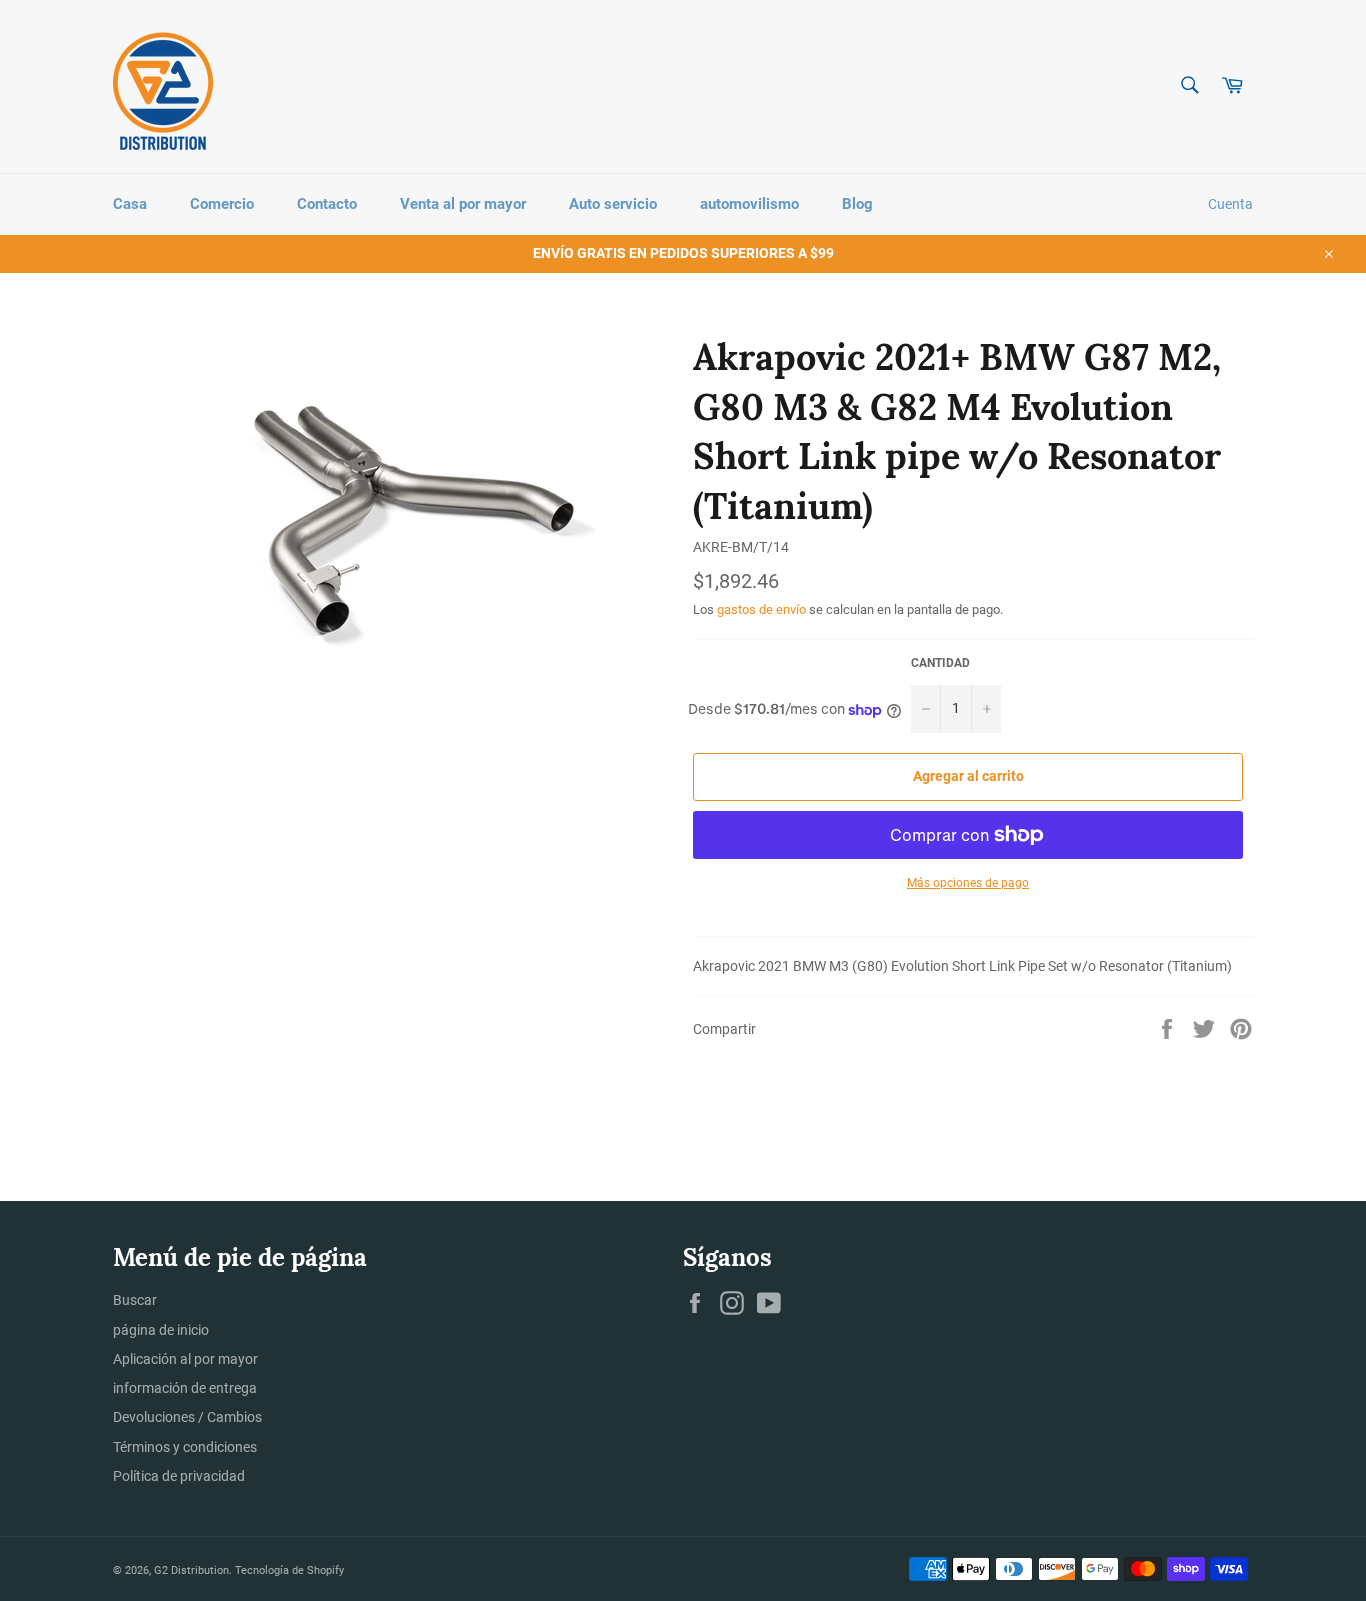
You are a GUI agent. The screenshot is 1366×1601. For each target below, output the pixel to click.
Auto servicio (613, 204)
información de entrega (185, 1388)
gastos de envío (761, 609)
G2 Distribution (191, 1570)
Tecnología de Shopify (289, 1570)
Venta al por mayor (463, 204)
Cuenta (1230, 204)
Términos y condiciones (185, 1447)
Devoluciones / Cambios (187, 1417)
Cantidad (940, 663)
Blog (857, 204)
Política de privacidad (179, 1476)
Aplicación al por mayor (185, 1359)
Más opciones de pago (968, 883)
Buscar (135, 1300)
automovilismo (749, 204)
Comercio (222, 204)
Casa (130, 204)
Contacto (327, 204)
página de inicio (161, 1330)
